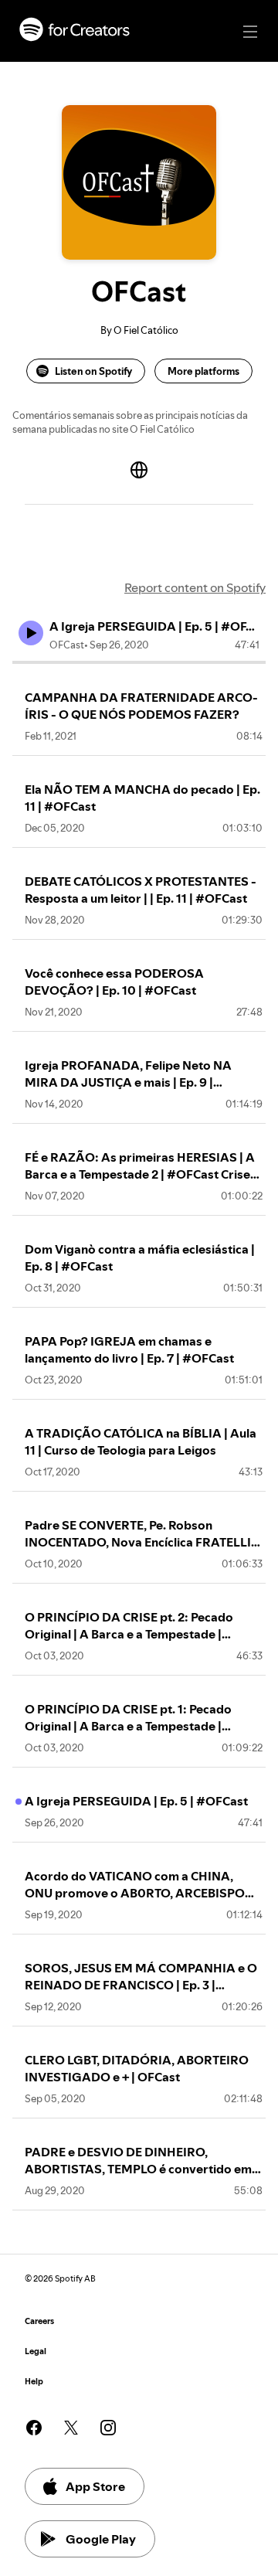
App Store (95, 2486)
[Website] (139, 470)
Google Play (101, 2539)
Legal (36, 2351)
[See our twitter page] (71, 2428)
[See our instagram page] (108, 2428)
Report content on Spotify (195, 587)
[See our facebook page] (34, 2428)
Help (34, 2382)
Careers (39, 2321)
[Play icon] (31, 633)
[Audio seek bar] (139, 662)
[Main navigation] (250, 32)
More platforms (203, 371)
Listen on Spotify (93, 371)
